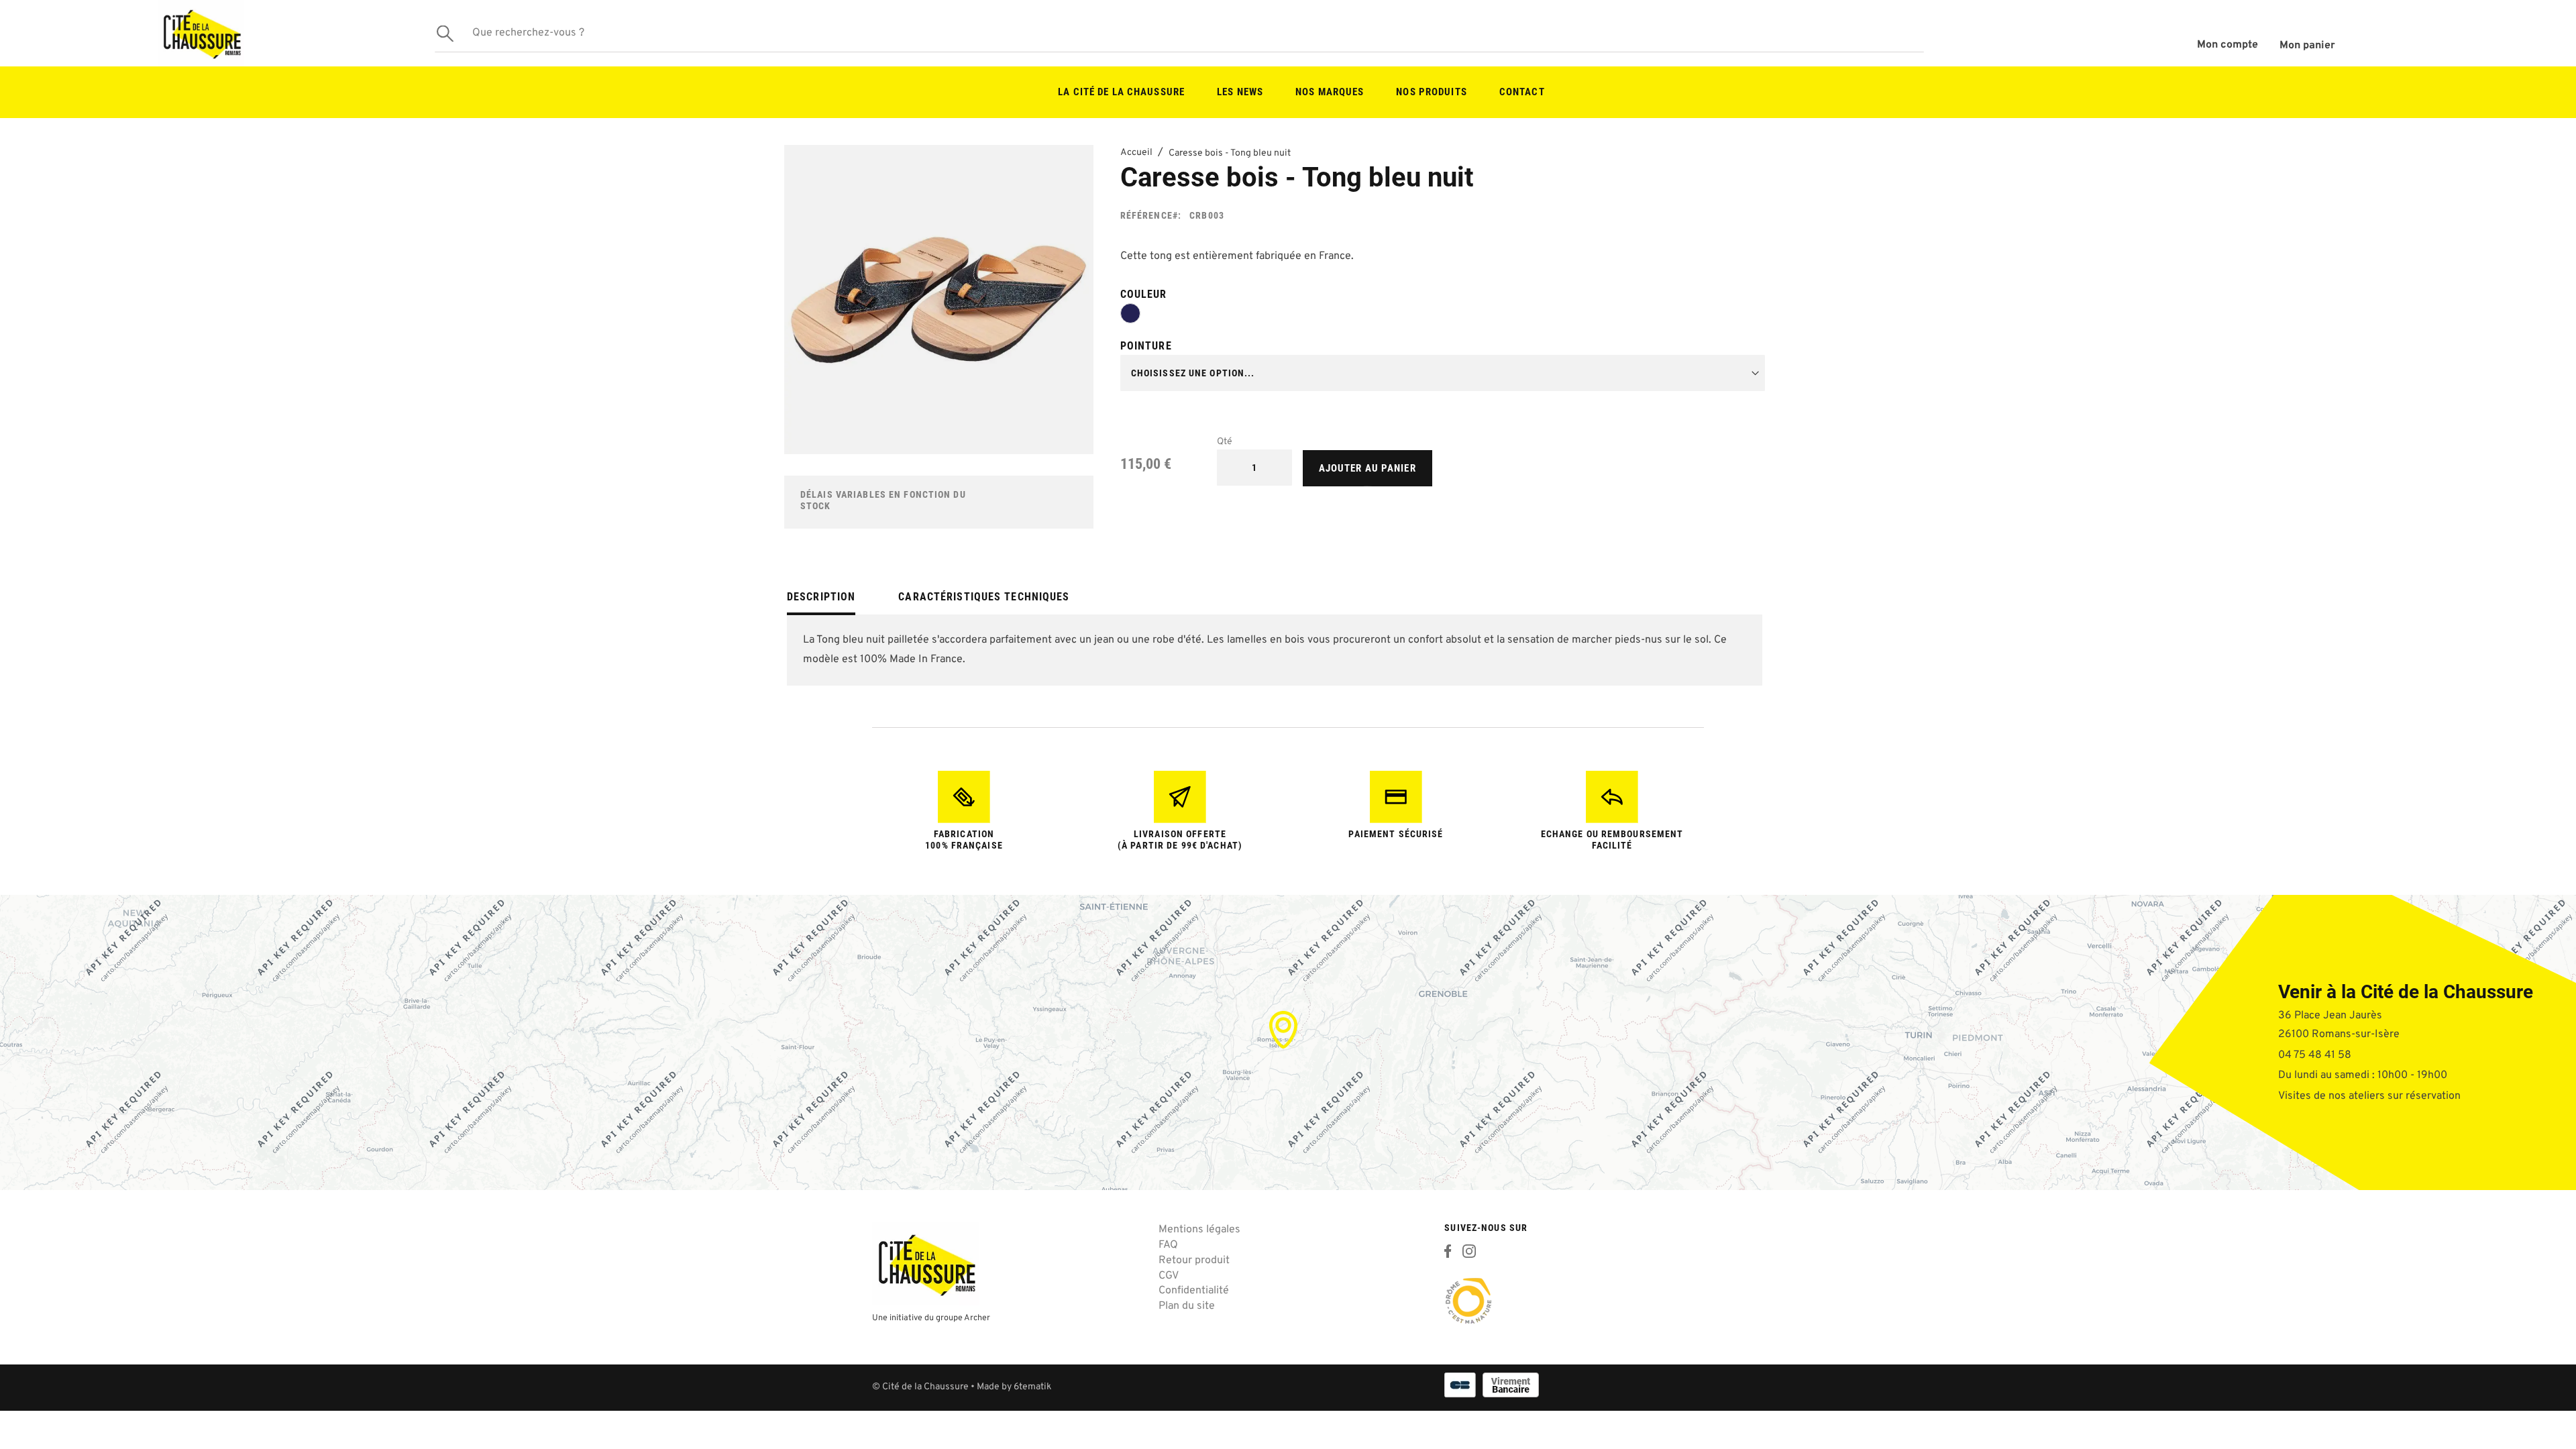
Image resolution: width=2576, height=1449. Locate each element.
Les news (1240, 92)
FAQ (1168, 1245)
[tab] (821, 602)
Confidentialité (1194, 1291)
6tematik (1032, 1387)
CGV (1169, 1276)
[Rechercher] (445, 33)
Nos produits (1431, 92)
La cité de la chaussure (1121, 92)
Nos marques (1330, 92)
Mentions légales (1199, 1230)
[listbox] (1443, 316)
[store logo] (201, 33)
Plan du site (1187, 1306)
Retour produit (1194, 1260)
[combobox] (1179, 34)
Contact (1522, 92)
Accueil (1136, 153)
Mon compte (2228, 45)
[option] (1130, 313)
